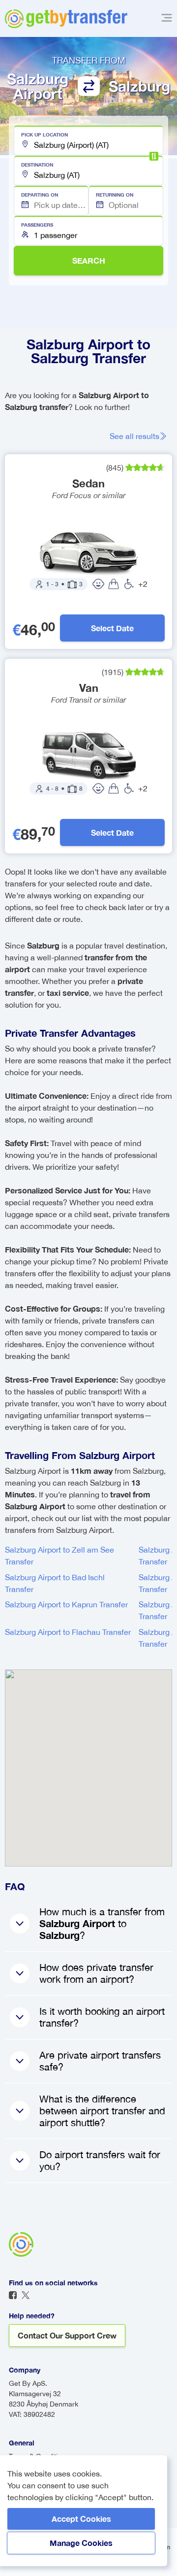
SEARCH (89, 260)
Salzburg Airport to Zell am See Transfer (59, 1556)
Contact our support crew (67, 2335)
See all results (134, 436)
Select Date (112, 628)
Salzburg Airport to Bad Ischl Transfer (55, 1583)
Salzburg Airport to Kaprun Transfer (66, 1604)
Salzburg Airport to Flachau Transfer (68, 1632)
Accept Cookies (81, 2519)
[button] (88, 140)
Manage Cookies (81, 2543)
